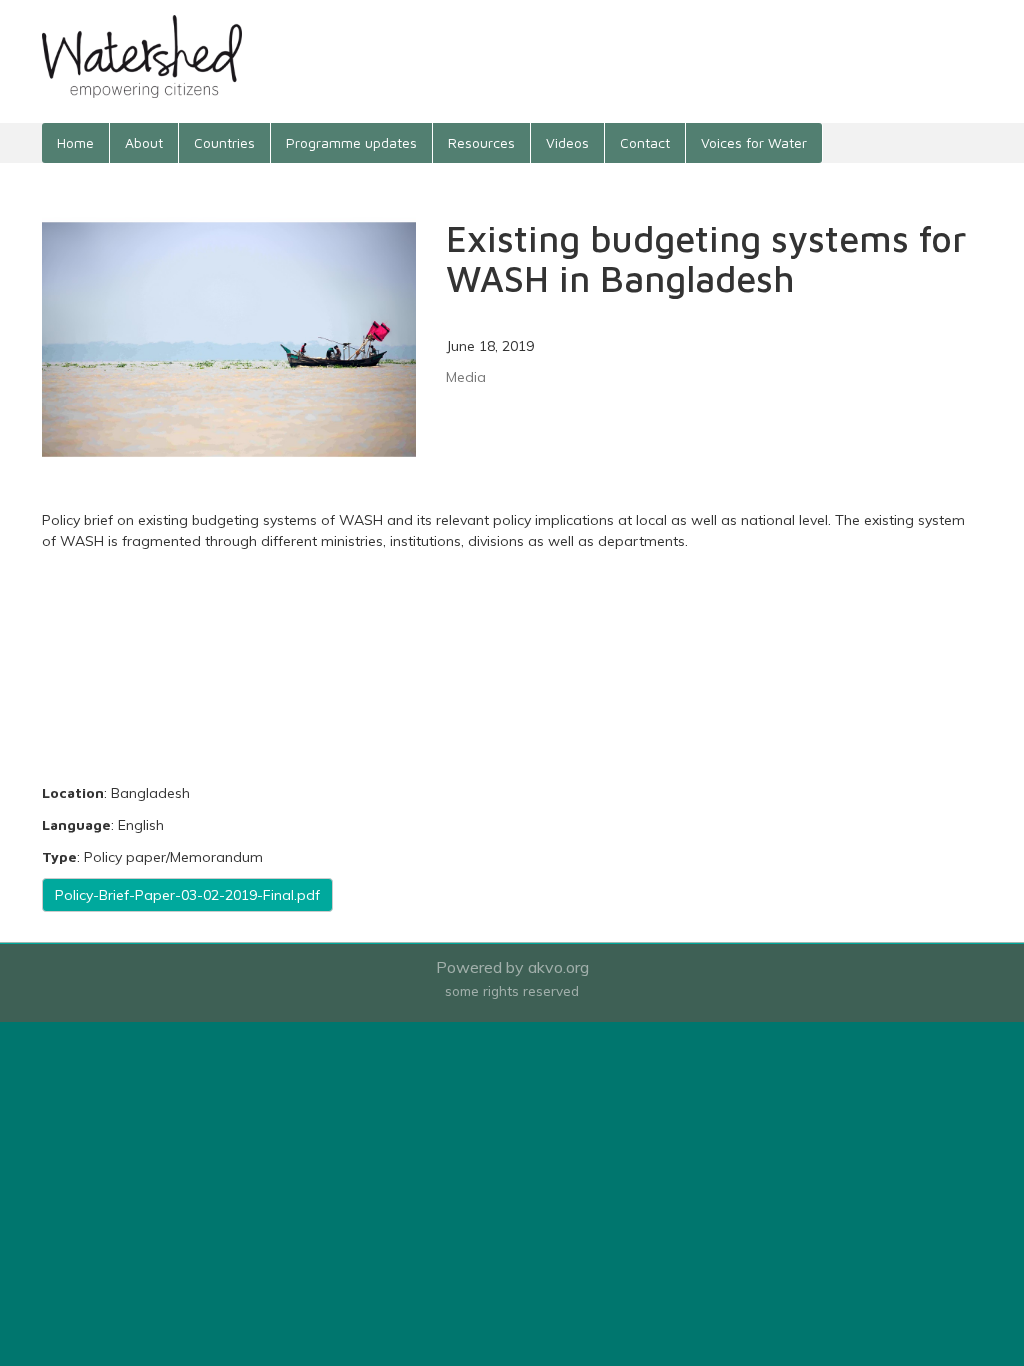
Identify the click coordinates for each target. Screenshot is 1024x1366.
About (144, 142)
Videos (567, 142)
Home (75, 142)
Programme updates (351, 142)
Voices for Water (754, 142)
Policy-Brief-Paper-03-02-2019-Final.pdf (187, 895)
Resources (481, 142)
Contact (645, 142)
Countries (224, 142)
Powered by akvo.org (512, 967)
